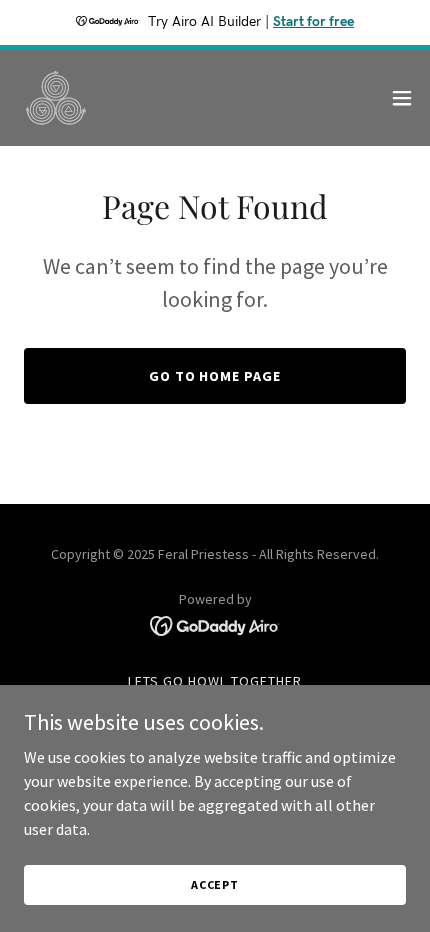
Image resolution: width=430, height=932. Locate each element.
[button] (402, 98)
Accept (215, 884)
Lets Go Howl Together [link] (215, 681)
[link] (56, 98)
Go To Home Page (215, 376)
